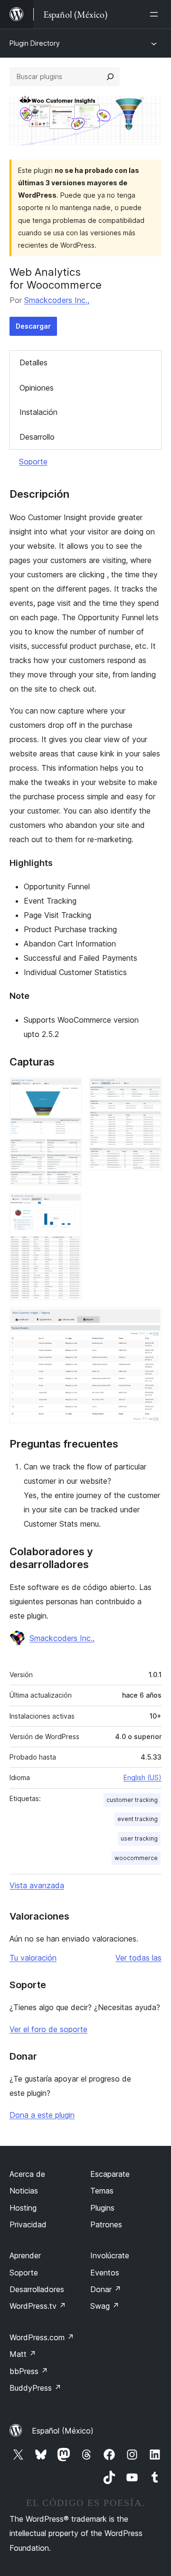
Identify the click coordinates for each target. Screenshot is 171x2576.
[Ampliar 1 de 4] (69, 1090)
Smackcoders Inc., (57, 300)
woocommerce (136, 1858)
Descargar (33, 326)
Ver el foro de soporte (48, 2029)
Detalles (33, 362)
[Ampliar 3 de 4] (69, 1206)
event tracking (138, 1819)
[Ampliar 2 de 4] (149, 1090)
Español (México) (63, 2431)
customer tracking (132, 1800)
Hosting (23, 2208)
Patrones (106, 2224)
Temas (102, 2191)
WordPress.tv (38, 2306)
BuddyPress (35, 2388)
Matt (23, 2354)
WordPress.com (42, 2337)
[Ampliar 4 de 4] (149, 1320)
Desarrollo (37, 437)
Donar (106, 2289)
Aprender (25, 2255)
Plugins (102, 2208)
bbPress (29, 2371)
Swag (105, 2306)
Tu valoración (33, 1958)
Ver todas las (138, 1958)
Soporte (33, 462)
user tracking (139, 1838)
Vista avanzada (37, 1885)
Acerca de (27, 2174)
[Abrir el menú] (156, 14)
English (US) (142, 1777)
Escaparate (110, 2174)
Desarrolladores (37, 2289)
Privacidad (28, 2224)
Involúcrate (110, 2255)
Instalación (38, 412)
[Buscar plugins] (110, 77)
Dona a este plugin (42, 2115)
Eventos (105, 2273)
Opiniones (37, 388)
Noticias (24, 2191)
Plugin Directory (35, 43)
